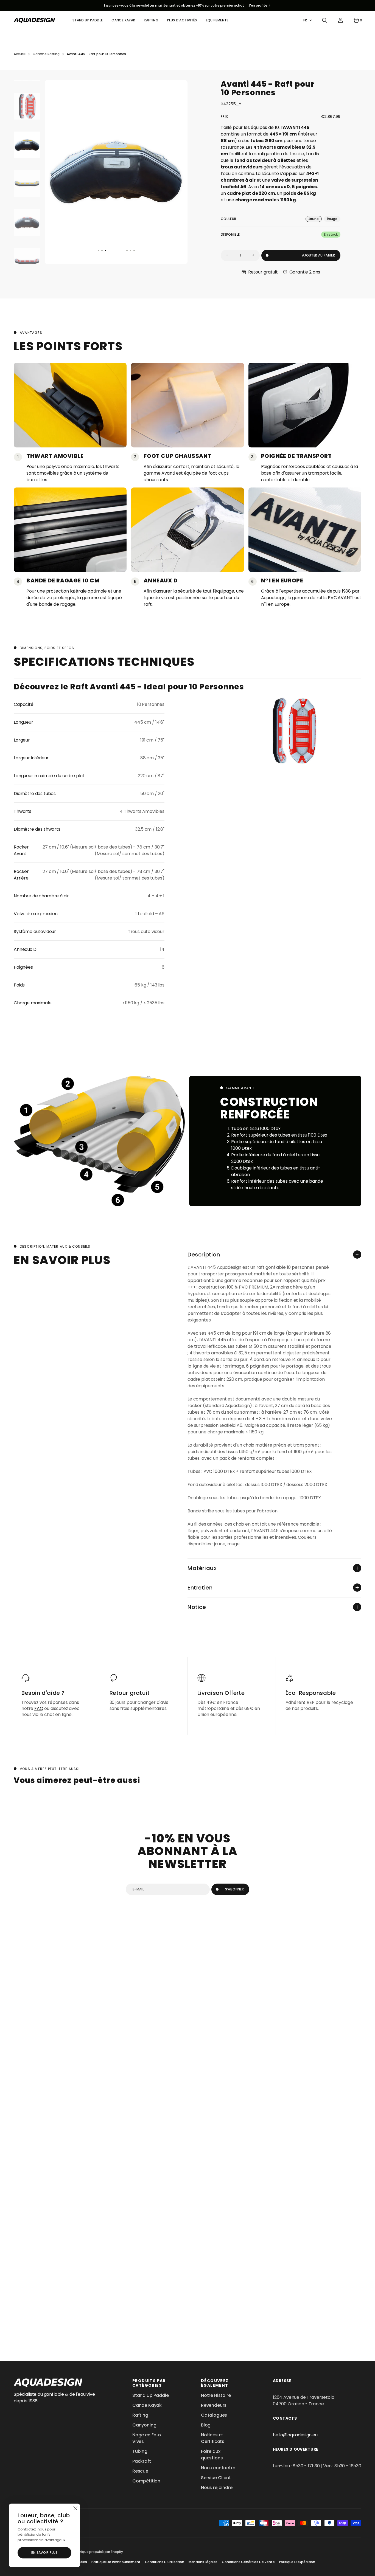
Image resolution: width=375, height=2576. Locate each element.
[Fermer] (75, 2509)
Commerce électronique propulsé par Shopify (85, 2552)
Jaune (315, 219)
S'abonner (234, 1889)
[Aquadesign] (34, 20)
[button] (324, 20)
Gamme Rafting (46, 54)
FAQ (39, 1708)
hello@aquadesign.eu (295, 2435)
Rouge (334, 219)
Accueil (20, 54)
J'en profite (258, 5)
